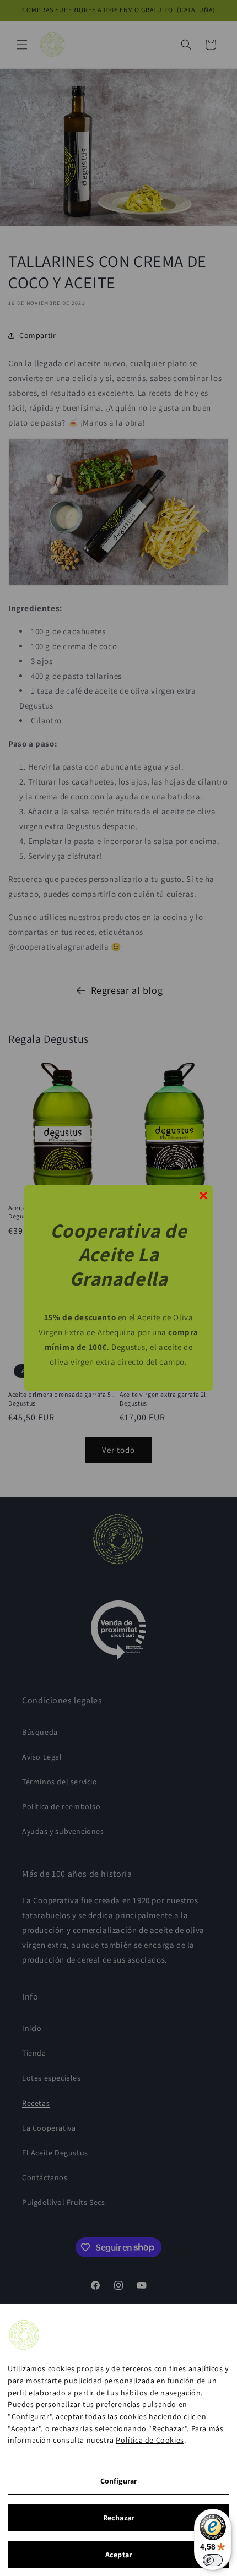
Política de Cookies (150, 2440)
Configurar (118, 2481)
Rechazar (118, 2518)
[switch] (213, 2560)
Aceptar (118, 2555)
